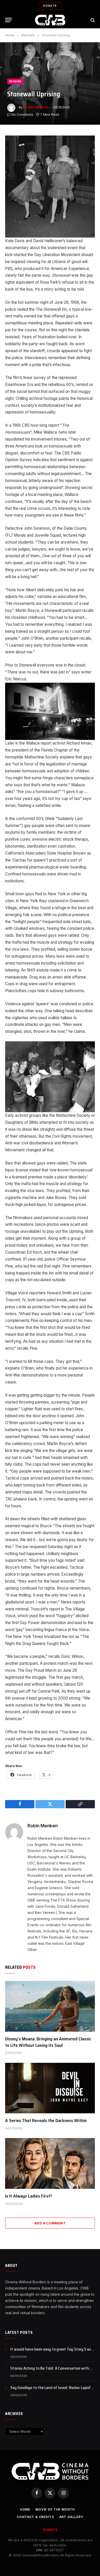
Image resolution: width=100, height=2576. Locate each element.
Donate (50, 6)
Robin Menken (36, 107)
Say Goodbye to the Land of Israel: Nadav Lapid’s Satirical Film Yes (51, 2391)
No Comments (22, 115)
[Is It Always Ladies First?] (50, 2163)
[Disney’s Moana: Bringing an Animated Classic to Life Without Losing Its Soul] (50, 2006)
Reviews (15, 81)
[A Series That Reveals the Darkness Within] (50, 2088)
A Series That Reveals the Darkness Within (46, 2121)
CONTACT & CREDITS (35, 2517)
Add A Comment (50, 2223)
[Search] (92, 20)
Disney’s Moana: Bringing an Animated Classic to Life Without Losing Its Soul (48, 2042)
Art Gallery (71, 2517)
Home (25, 2509)
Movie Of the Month (55, 2509)
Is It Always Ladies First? (29, 2196)
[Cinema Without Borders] (50, 20)
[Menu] (8, 20)
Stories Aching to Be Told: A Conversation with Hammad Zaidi (50, 2371)
